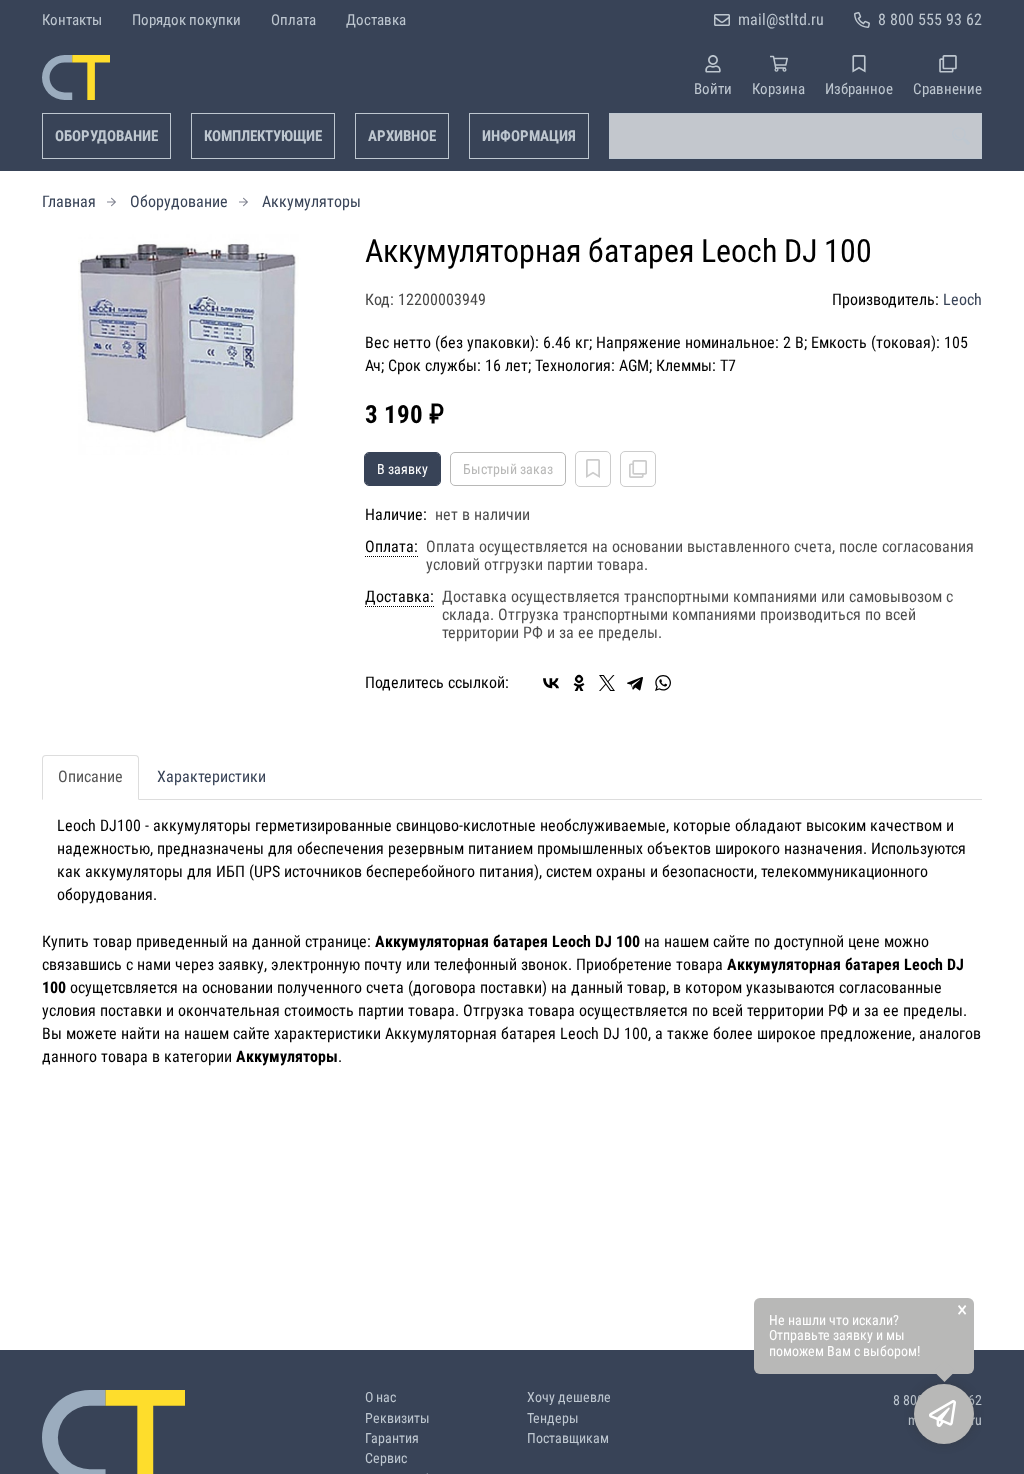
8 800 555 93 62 (930, 19)
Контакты (72, 20)
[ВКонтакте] (551, 683)
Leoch (962, 299)
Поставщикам (568, 1438)
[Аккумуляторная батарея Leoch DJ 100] (188, 344)
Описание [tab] (90, 776)
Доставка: (399, 597)
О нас (380, 1397)
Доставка (376, 20)
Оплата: (391, 547)
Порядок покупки (186, 20)
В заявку (402, 469)
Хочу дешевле (569, 1397)
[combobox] (795, 136)
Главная (69, 201)
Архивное (402, 136)
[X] (607, 683)
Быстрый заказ (508, 469)
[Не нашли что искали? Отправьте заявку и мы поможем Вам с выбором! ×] (944, 1414)
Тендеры (553, 1418)
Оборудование (106, 136)
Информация (529, 136)
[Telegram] (635, 683)
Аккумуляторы (311, 201)
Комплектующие (263, 136)
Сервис (386, 1458)
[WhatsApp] (663, 683)
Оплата (293, 20)
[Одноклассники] (579, 683)
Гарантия (392, 1438)
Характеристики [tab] (211, 776)
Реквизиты (397, 1418)
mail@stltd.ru (781, 19)
